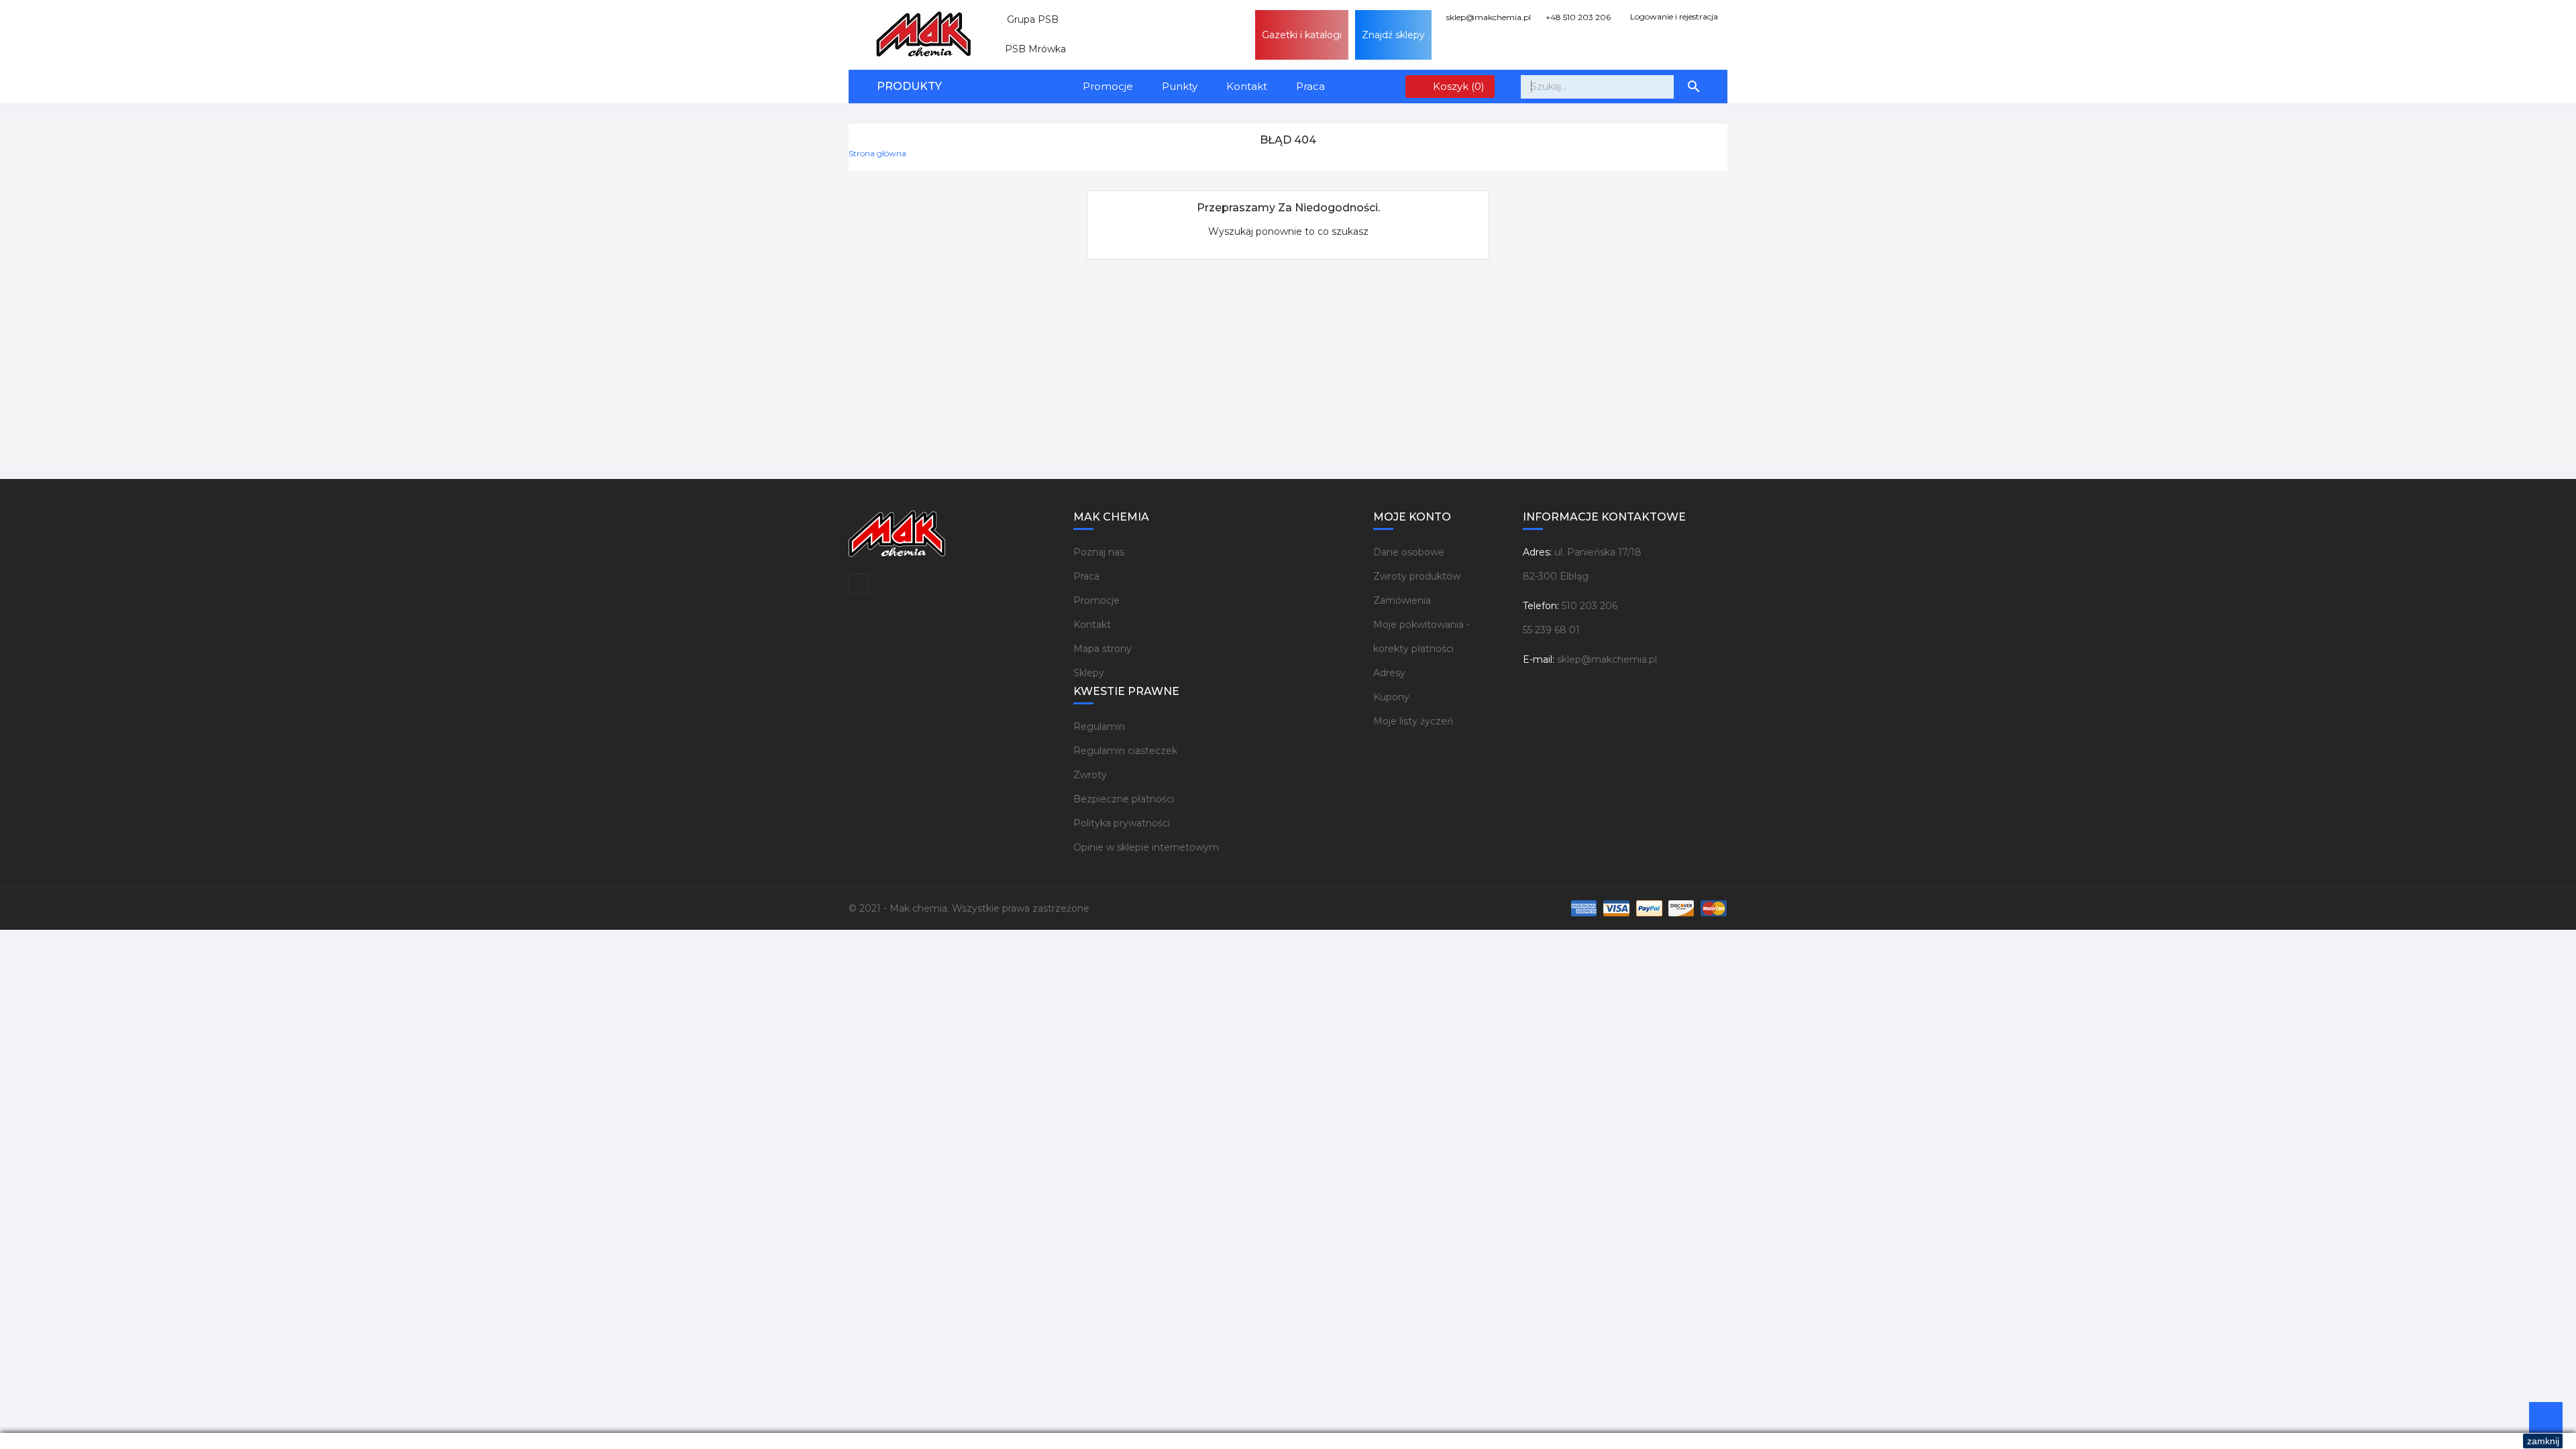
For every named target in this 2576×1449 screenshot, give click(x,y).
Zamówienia (1402, 600)
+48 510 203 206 (1577, 17)
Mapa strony (1103, 649)
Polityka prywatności (1122, 823)
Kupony (1391, 697)
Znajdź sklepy (1393, 35)
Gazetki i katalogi (1302, 35)
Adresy (1389, 673)
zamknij (2543, 1441)
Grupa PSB (1027, 19)
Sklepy (1089, 673)
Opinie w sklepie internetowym (1146, 847)
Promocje (1108, 86)
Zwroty (1090, 775)
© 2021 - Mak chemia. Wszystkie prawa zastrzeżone (969, 908)
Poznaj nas (1099, 552)
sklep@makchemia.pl (1488, 17)
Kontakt (1247, 86)
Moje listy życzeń (1413, 721)
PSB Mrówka (1030, 49)
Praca (1310, 86)
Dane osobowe (1409, 552)
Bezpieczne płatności (1124, 799)
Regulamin (1099, 727)
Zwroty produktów (1417, 576)
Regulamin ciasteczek (1125, 751)
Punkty (1180, 86)
